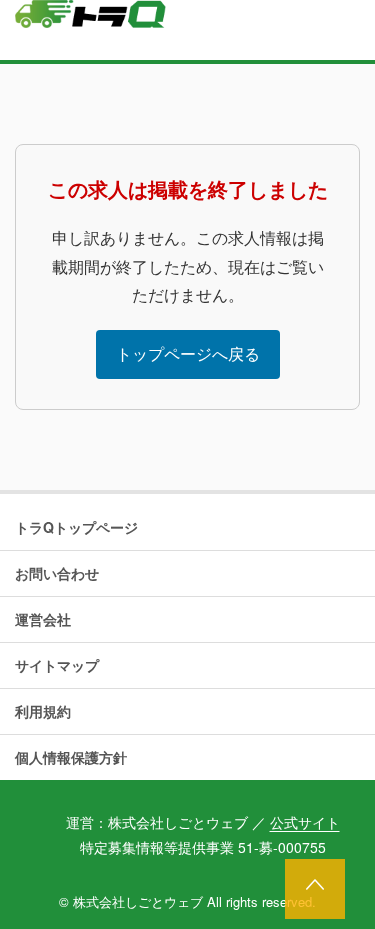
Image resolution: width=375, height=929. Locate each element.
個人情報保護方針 (71, 757)
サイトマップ (57, 665)
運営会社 (43, 619)
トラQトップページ (76, 527)
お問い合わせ (57, 573)
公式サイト (305, 822)
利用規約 (43, 711)
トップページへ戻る (188, 353)
